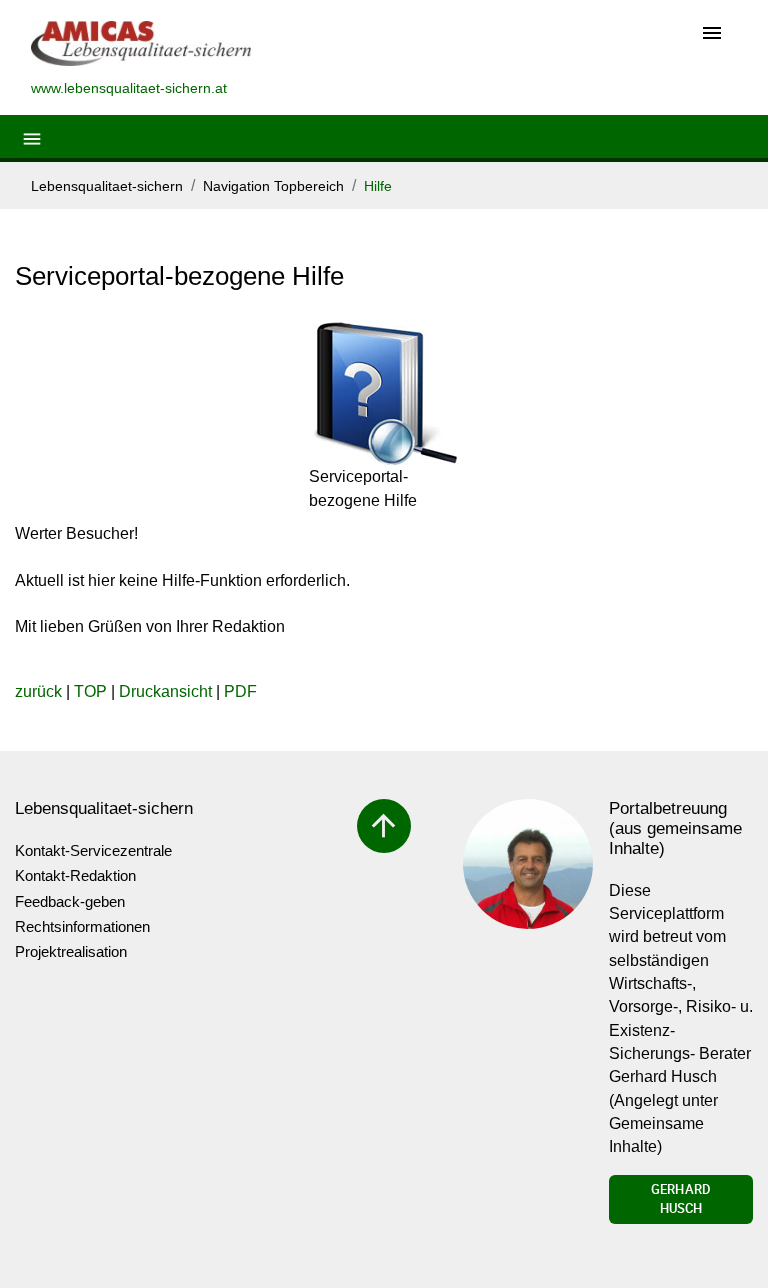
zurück (38, 691)
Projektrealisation (71, 951)
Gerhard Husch (681, 1199)
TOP (90, 691)
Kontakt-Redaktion (75, 875)
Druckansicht (165, 691)
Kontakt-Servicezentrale (93, 850)
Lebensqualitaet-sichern (107, 186)
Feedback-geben (70, 901)
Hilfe (378, 186)
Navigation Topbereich (273, 186)
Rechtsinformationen (82, 926)
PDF (240, 691)
